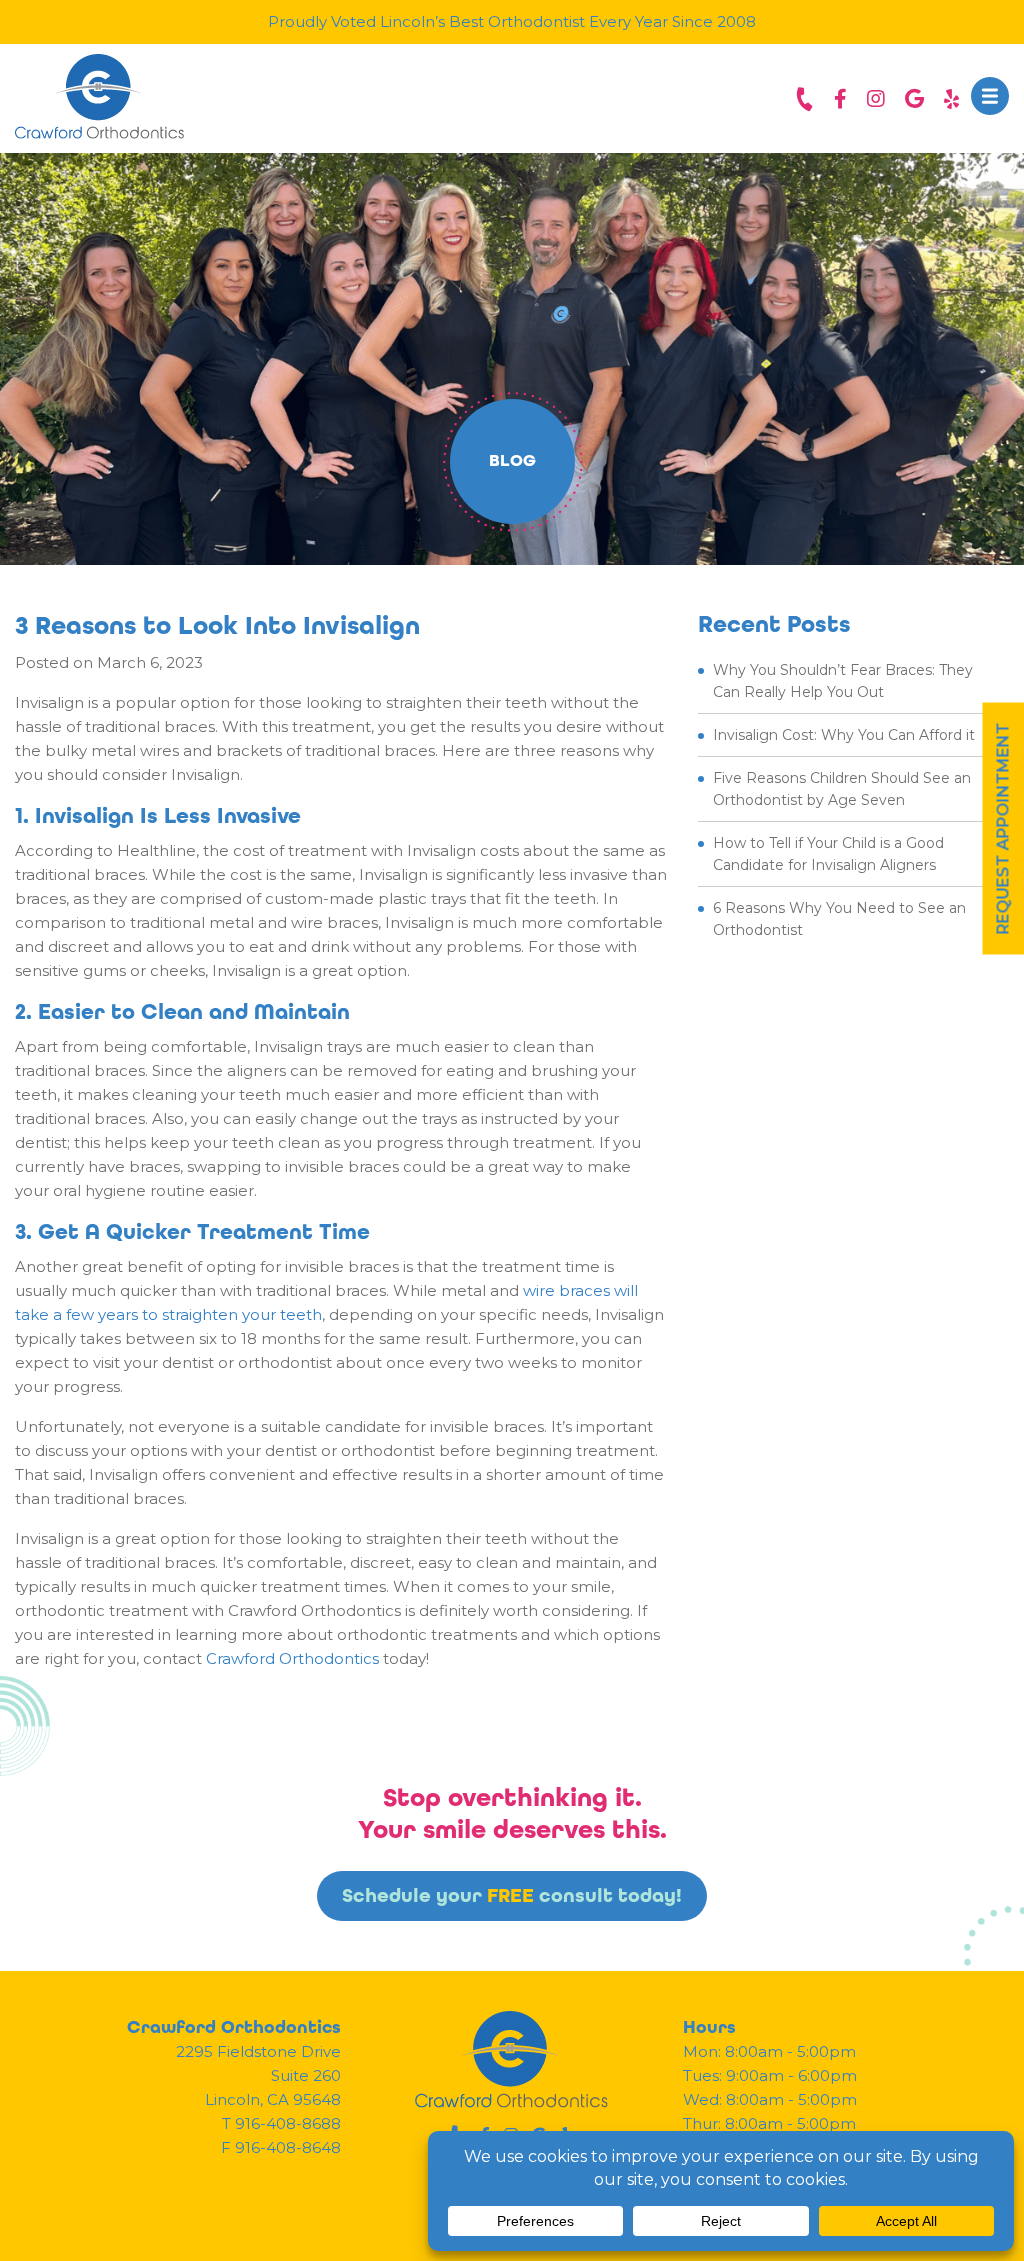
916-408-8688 (288, 2123)
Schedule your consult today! (512, 1895)
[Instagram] (876, 99)
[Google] (914, 99)
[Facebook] (840, 99)
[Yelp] (951, 99)
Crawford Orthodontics (292, 1658)
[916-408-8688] (804, 99)
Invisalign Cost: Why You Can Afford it (844, 735)
